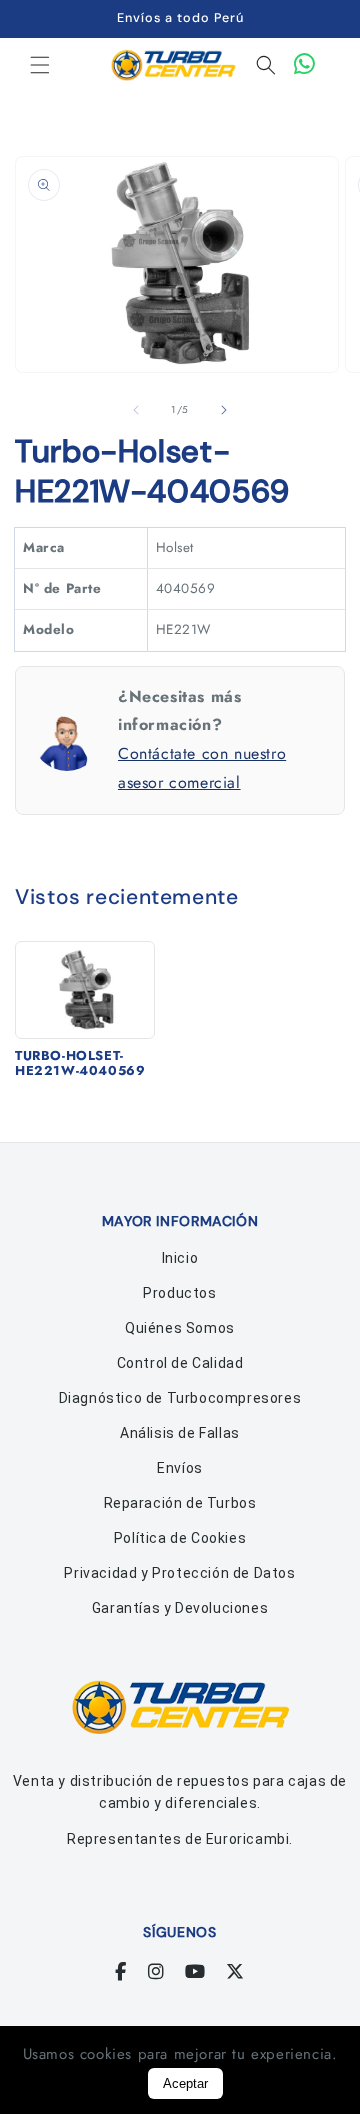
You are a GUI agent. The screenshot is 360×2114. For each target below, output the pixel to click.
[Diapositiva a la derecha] (224, 410)
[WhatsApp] (305, 64)
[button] (40, 65)
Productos (179, 1293)
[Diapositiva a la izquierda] (136, 410)
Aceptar (185, 2083)
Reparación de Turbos (180, 1503)
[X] (235, 1971)
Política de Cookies (180, 1538)
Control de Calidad (180, 1363)
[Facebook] (121, 1971)
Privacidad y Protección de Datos (179, 1573)
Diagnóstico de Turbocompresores (180, 1398)
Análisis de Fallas (180, 1433)
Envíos (180, 1468)
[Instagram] (156, 1971)
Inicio (180, 1258)
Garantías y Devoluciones (180, 1608)
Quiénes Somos (180, 1328)
